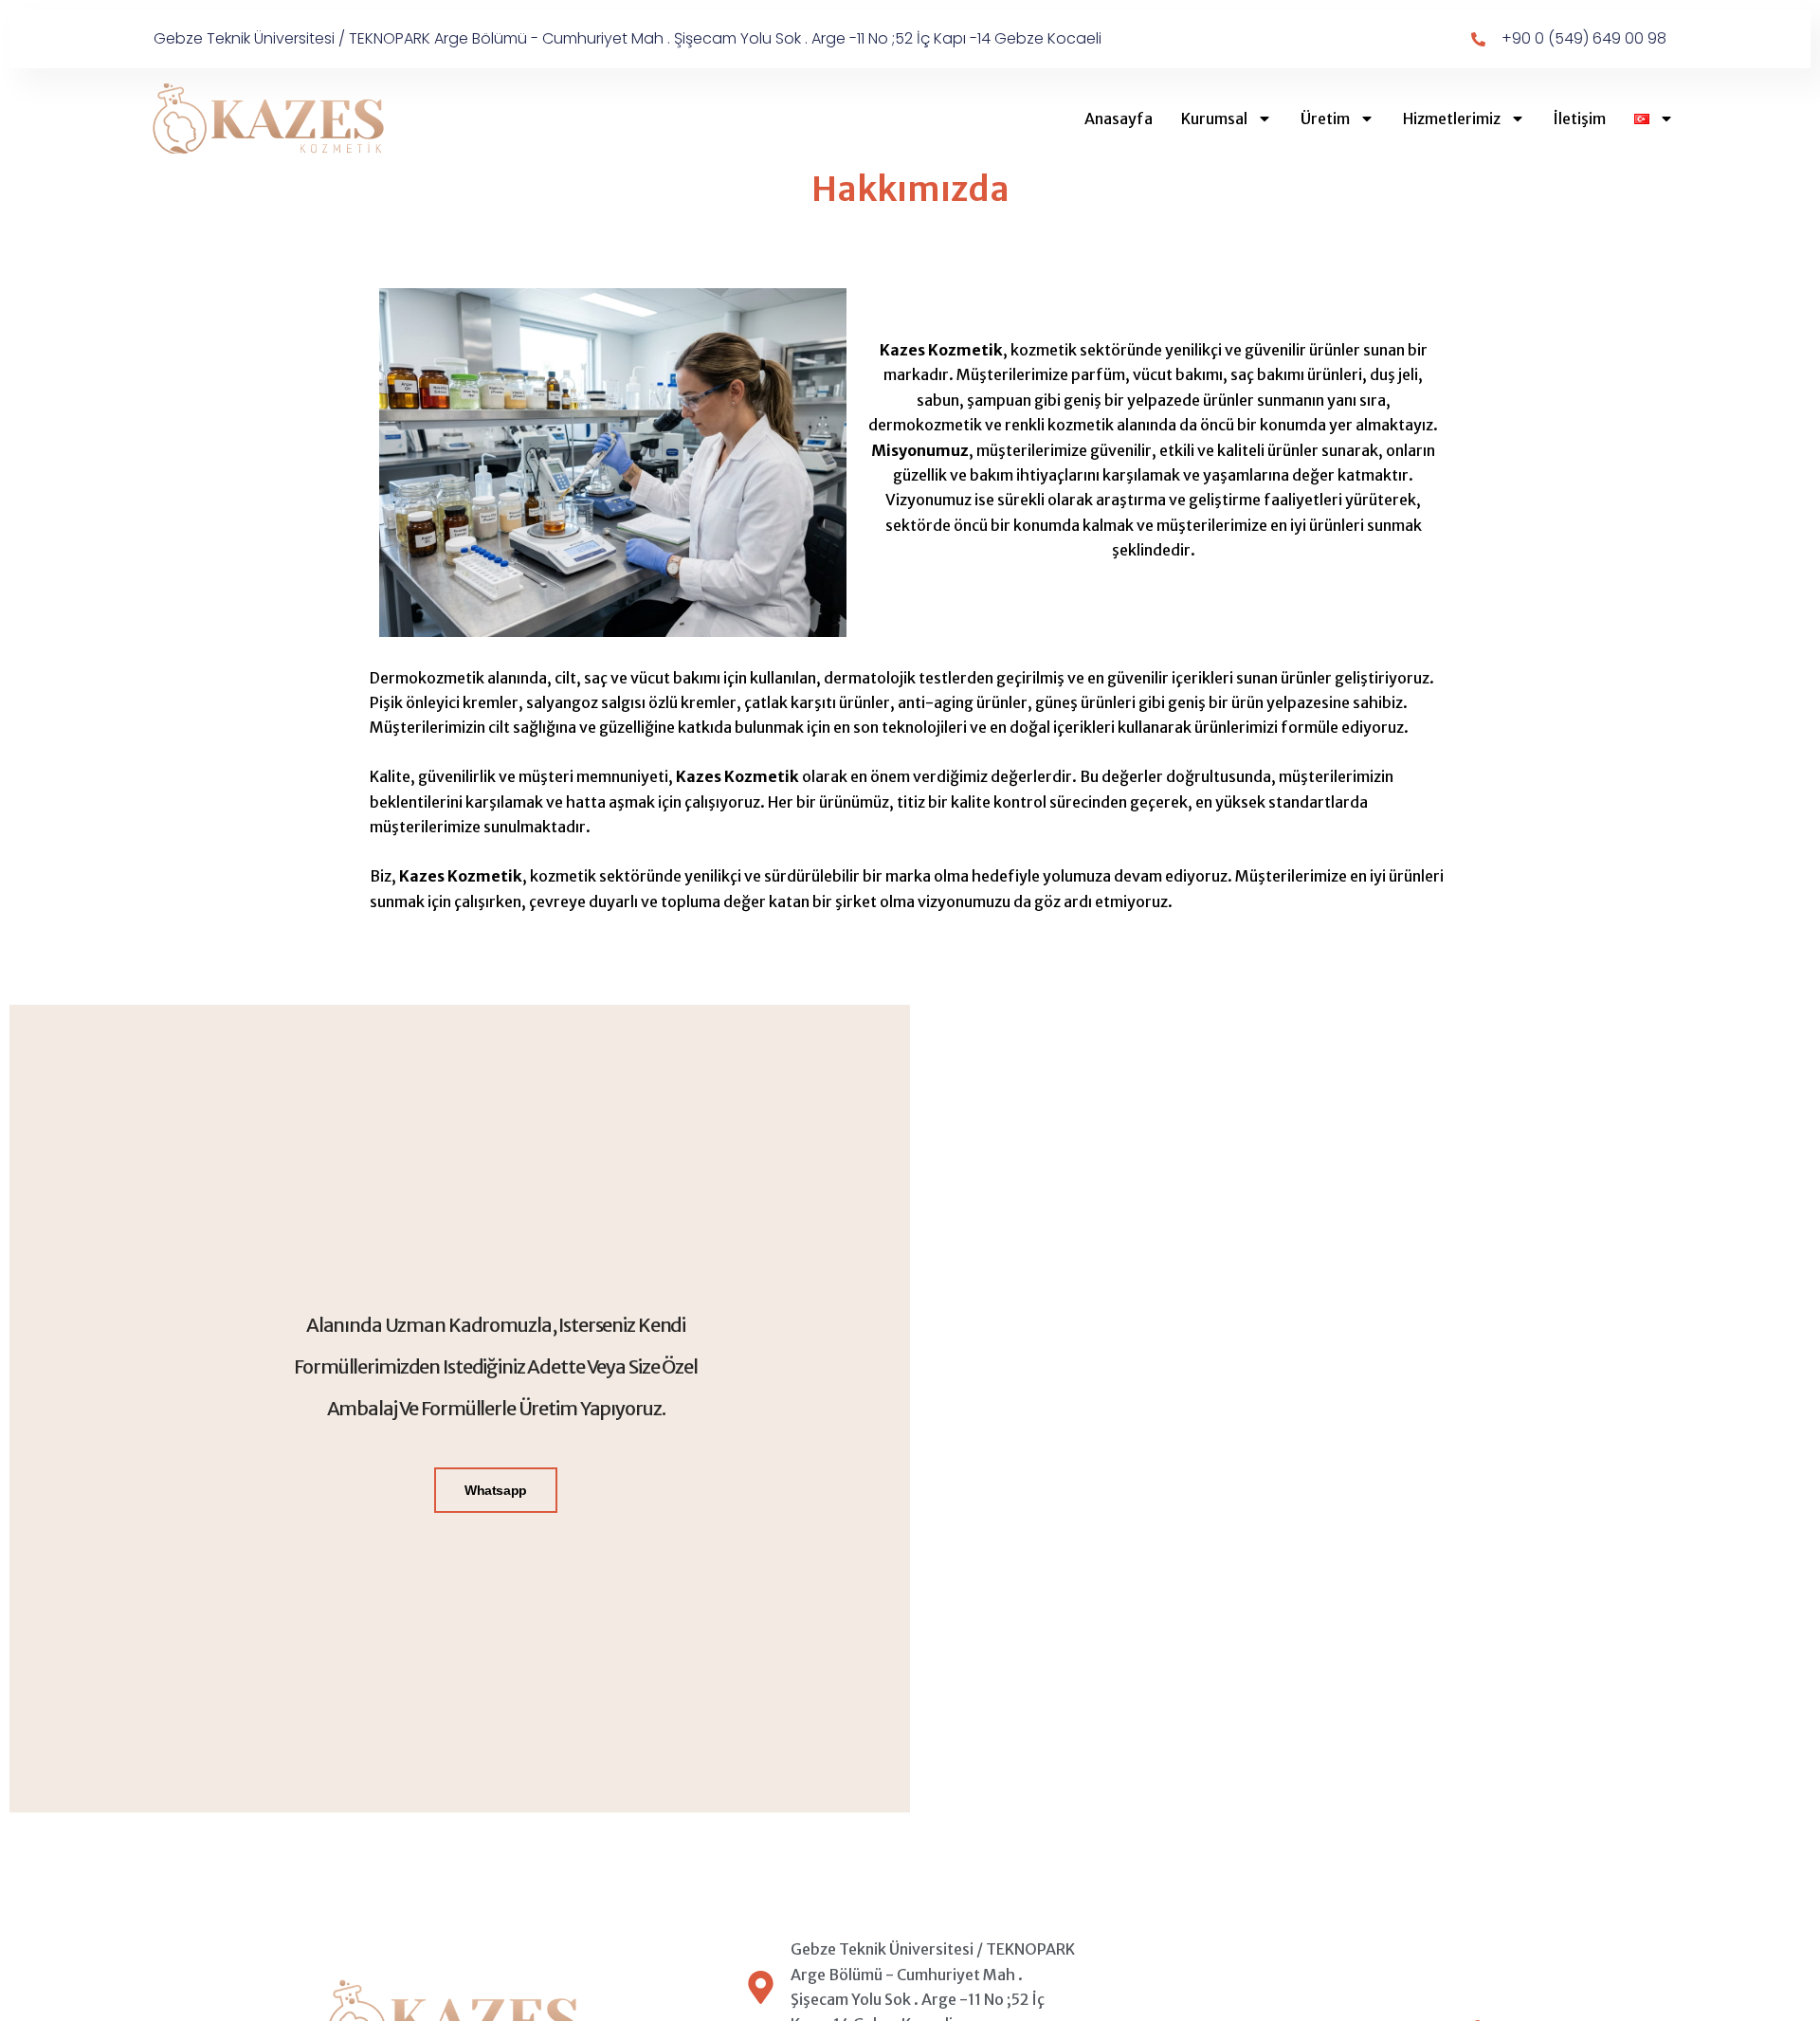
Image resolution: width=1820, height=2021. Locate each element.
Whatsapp (495, 1490)
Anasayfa (1119, 118)
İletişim (1580, 118)
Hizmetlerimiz (1452, 118)
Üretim (1325, 118)
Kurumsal (1214, 118)
